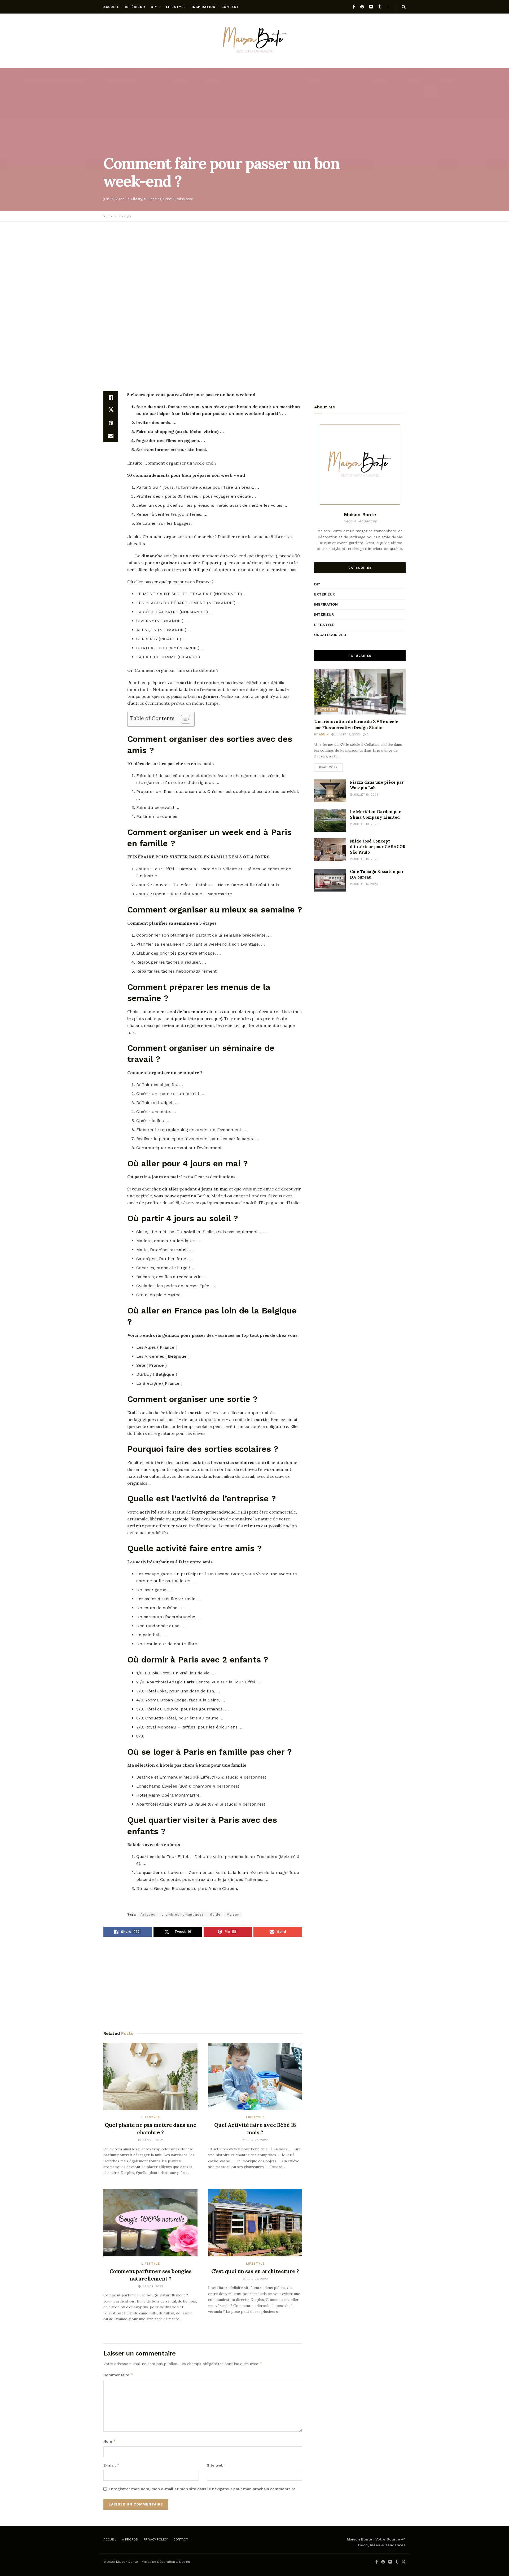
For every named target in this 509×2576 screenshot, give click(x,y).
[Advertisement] (254, 264)
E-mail (111, 2465)
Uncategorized (330, 635)
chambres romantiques (183, 1915)
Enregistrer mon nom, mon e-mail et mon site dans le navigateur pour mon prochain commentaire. (203, 2489)
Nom (110, 2441)
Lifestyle (176, 7)
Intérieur (135, 7)
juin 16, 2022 (114, 199)
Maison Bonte (127, 2562)
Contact (230, 7)
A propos (130, 2539)
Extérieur (324, 594)
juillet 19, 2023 (347, 735)
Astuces (148, 1915)
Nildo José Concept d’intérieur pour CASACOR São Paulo (378, 847)
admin (324, 735)
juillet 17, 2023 (365, 884)
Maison (233, 1915)
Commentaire (118, 2375)
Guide (215, 1915)
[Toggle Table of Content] (183, 719)
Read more (328, 767)
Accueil (111, 7)
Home (108, 216)
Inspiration (204, 7)
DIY (154, 7)
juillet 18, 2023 (365, 824)
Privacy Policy (156, 2539)
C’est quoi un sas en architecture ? (255, 2271)
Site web (215, 2465)
